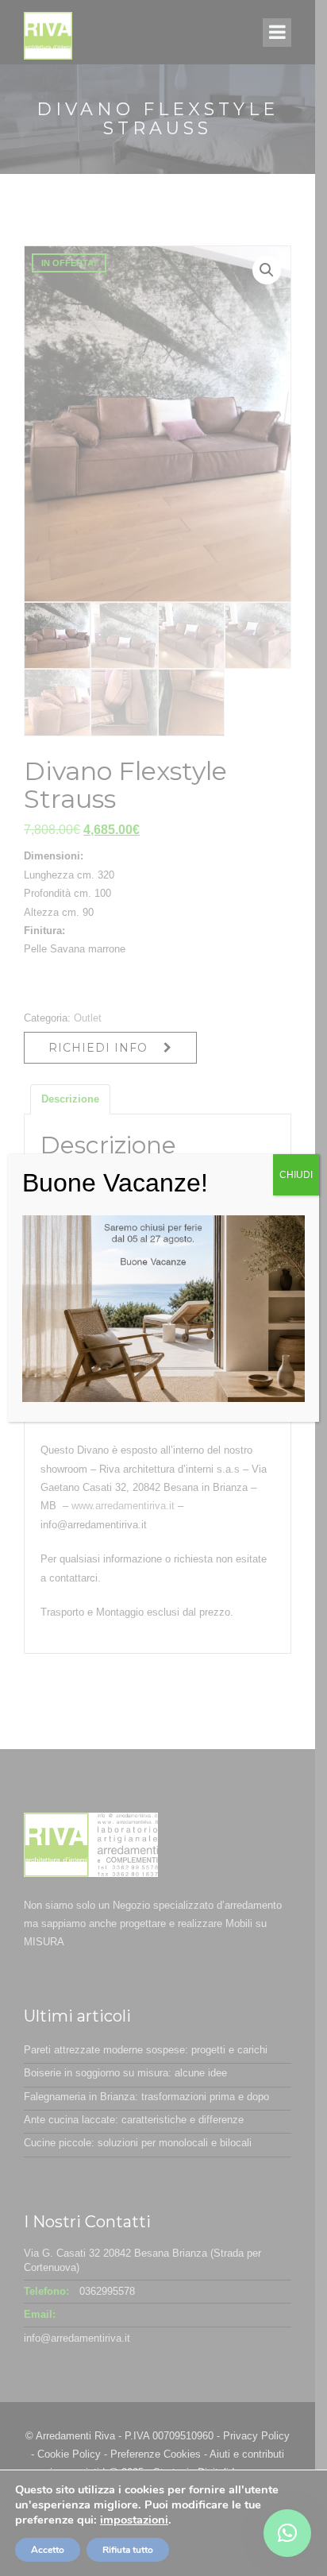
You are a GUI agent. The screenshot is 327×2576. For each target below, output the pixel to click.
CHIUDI (296, 1175)
